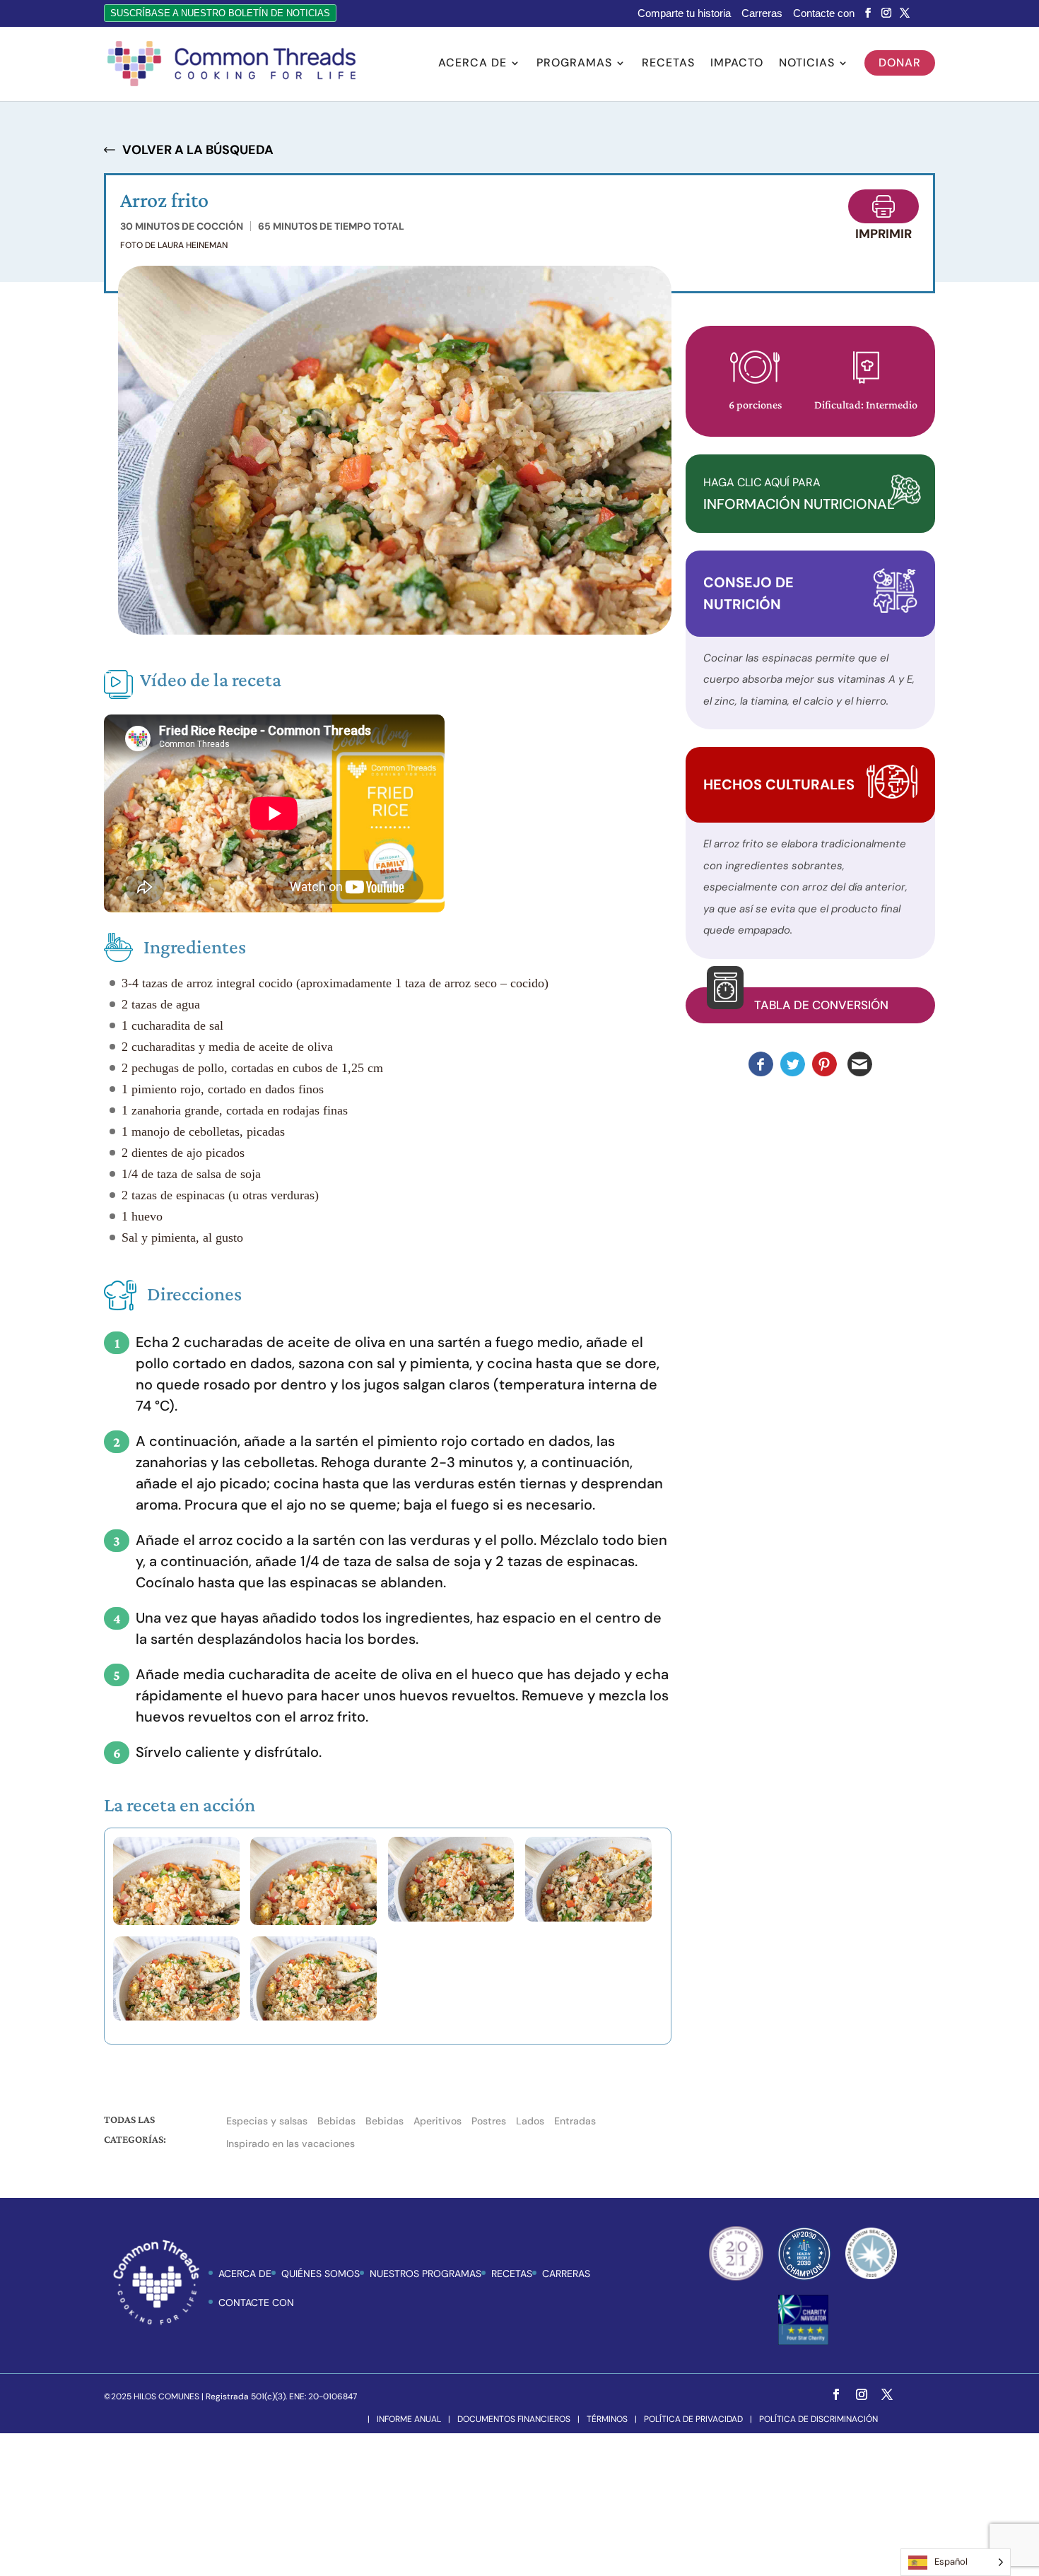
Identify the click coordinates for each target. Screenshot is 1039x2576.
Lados (530, 2121)
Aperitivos (438, 2121)
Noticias (807, 64)
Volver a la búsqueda (198, 150)
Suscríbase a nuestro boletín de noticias (220, 13)
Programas (574, 64)
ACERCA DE (245, 2274)
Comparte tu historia (684, 13)
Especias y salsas (267, 2121)
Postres (489, 2121)
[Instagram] (886, 13)
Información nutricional (799, 494)
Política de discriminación (818, 2419)
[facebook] (868, 13)
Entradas (575, 2121)
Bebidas (336, 2121)
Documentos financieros (514, 2419)
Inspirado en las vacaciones (290, 2143)
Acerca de (472, 64)
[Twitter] (905, 13)
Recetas (668, 64)
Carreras (762, 13)
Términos (607, 2419)
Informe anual (409, 2419)
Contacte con (824, 13)
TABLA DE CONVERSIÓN (821, 1005)
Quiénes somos (321, 2274)
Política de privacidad (693, 2419)
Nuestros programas (425, 2274)
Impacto (737, 64)
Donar (900, 63)
